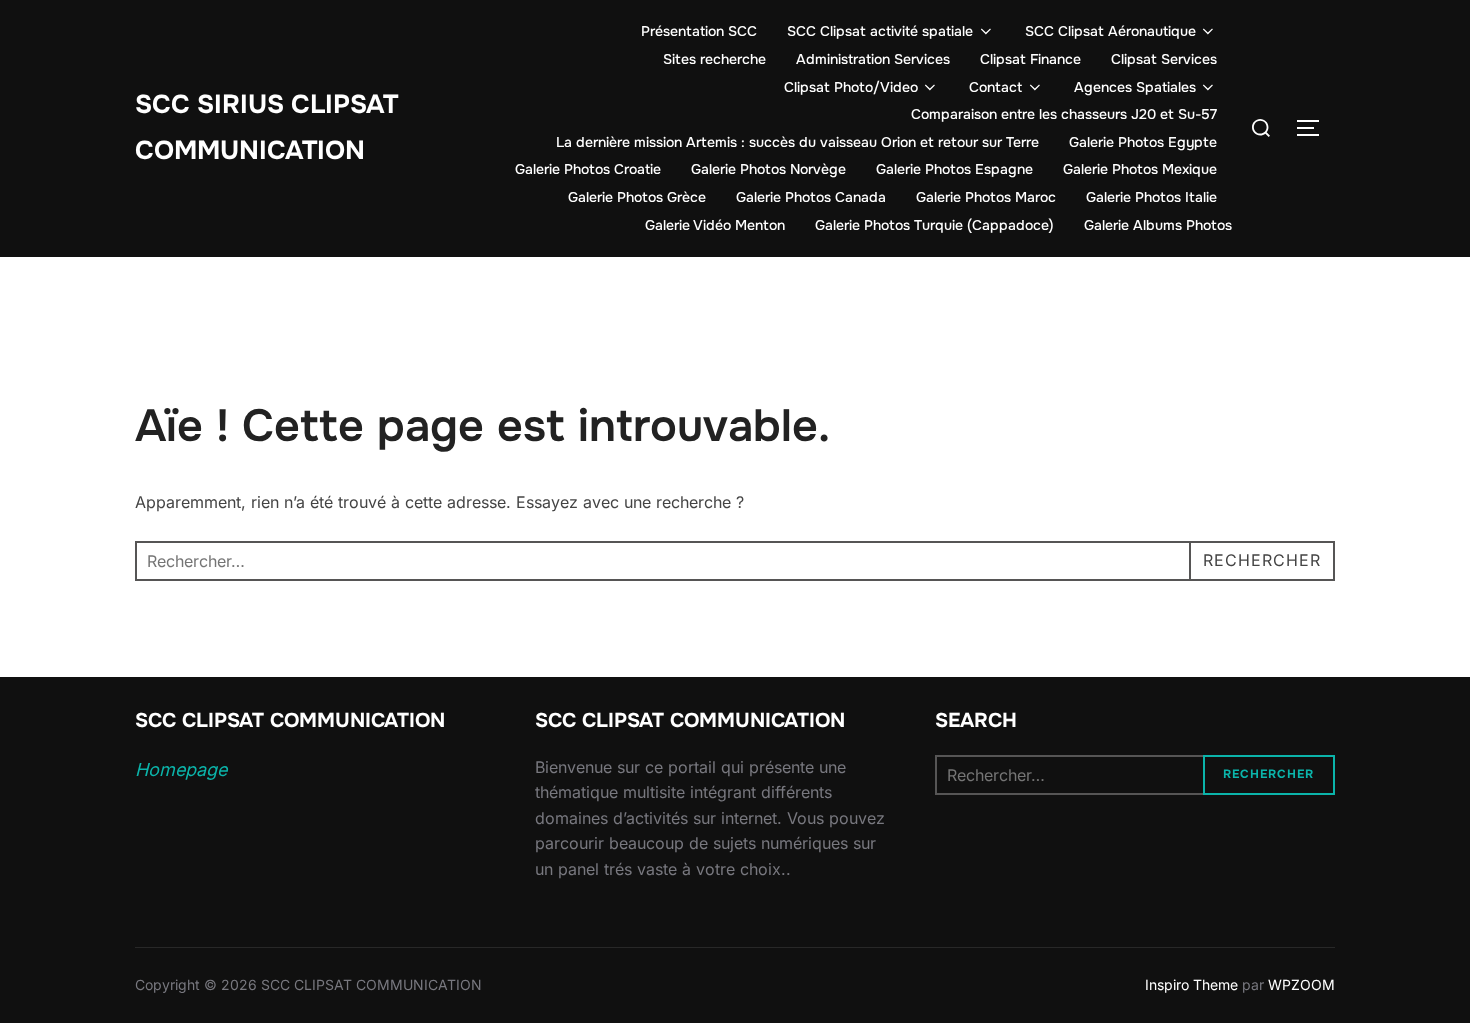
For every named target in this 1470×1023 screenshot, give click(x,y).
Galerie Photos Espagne (954, 169)
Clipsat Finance (1030, 59)
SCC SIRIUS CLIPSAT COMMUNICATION (266, 128)
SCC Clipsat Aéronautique (1110, 31)
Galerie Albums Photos (1158, 225)
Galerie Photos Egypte (1143, 142)
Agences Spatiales (1135, 87)
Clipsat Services (1164, 59)
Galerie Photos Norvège (768, 169)
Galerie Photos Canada (811, 197)
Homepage (181, 769)
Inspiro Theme (1191, 984)
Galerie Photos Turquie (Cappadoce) (934, 225)
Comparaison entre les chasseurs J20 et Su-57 (1064, 114)
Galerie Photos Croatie (588, 169)
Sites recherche (714, 59)
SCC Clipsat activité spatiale (880, 31)
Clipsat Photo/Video (851, 87)
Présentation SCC (699, 31)
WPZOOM (1301, 984)
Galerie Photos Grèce (637, 197)
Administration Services (873, 59)
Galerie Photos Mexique (1140, 169)
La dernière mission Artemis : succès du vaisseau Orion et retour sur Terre (797, 142)
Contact (995, 87)
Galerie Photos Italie (1151, 197)
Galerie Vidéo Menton (715, 225)
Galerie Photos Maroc (986, 197)
